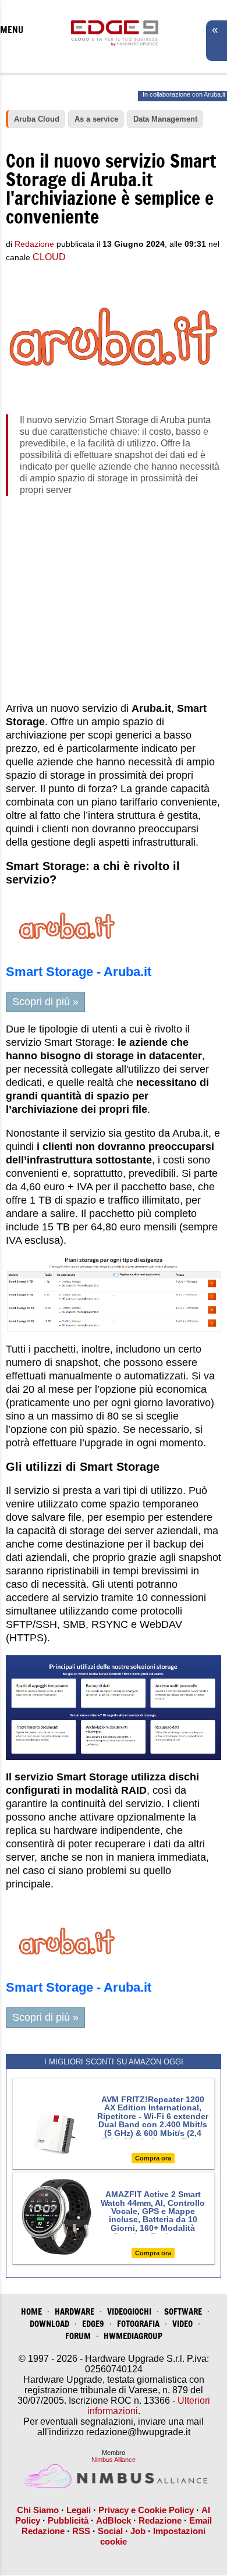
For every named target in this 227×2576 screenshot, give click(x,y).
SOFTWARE (183, 2311)
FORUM (78, 2336)
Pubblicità (68, 2520)
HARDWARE (75, 2311)
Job (138, 2531)
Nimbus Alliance (114, 2460)
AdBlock (114, 2520)
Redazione (160, 2520)
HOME (31, 2311)
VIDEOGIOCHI (129, 2311)
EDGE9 (93, 2324)
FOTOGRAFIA (138, 2324)
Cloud (49, 257)
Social (110, 2531)
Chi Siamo (38, 2510)
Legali (79, 2510)
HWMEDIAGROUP (133, 2336)
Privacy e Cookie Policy (146, 2510)
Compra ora (153, 2158)
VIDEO (182, 2324)
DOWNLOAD (49, 2324)
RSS (81, 2531)
